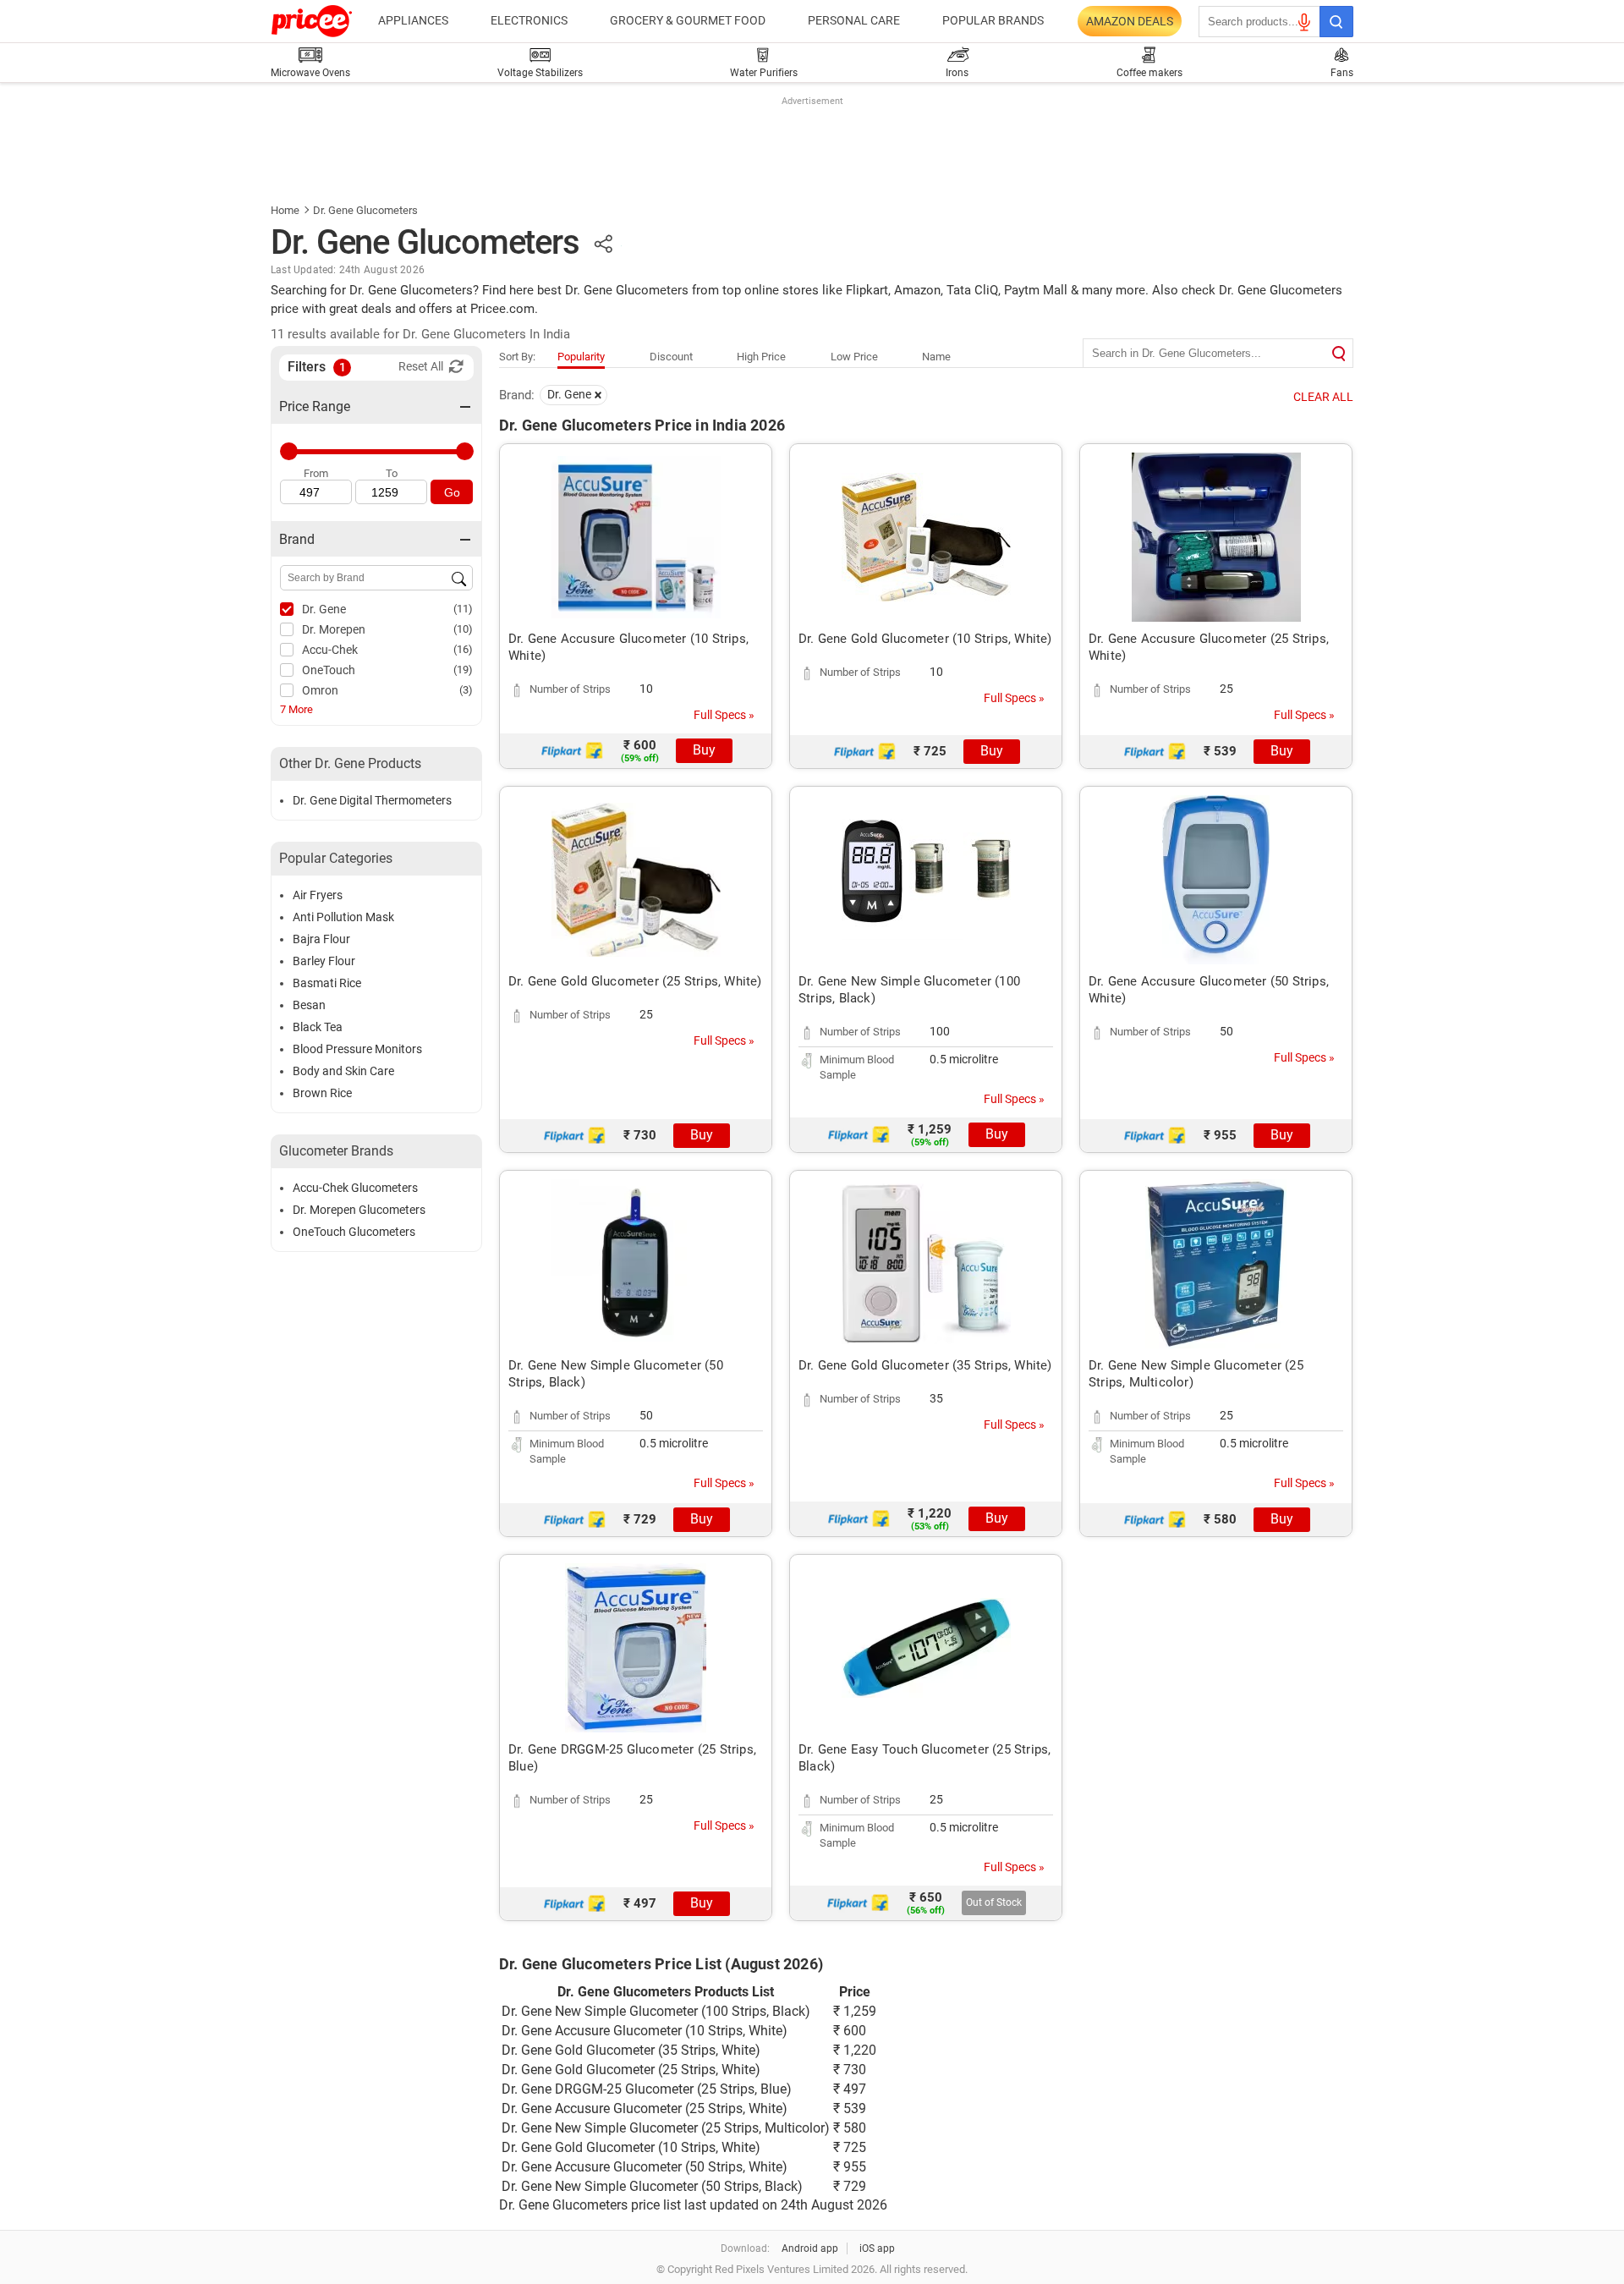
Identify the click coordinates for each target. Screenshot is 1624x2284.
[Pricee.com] (312, 21)
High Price (761, 357)
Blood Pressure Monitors (357, 1049)
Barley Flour (324, 961)
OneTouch (329, 670)
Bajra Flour (321, 939)
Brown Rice (322, 1093)
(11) (463, 609)
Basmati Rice (327, 983)
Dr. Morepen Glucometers (359, 1210)
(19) (463, 670)
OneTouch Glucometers (354, 1232)
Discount (671, 357)
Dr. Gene (324, 609)
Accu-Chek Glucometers (355, 1188)
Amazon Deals (1130, 21)
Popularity (581, 357)
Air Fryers (318, 895)
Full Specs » (724, 715)
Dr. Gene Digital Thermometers (372, 800)
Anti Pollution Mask (343, 917)
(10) (463, 629)
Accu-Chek (330, 650)
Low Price (854, 357)
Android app (810, 2248)
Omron (320, 690)
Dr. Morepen (334, 629)
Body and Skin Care (343, 1071)
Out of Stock (994, 1902)
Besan (309, 1005)
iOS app (877, 2248)
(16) (463, 649)
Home (285, 210)
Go (452, 492)
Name (936, 357)
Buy (704, 750)
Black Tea (318, 1027)
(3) (466, 690)
